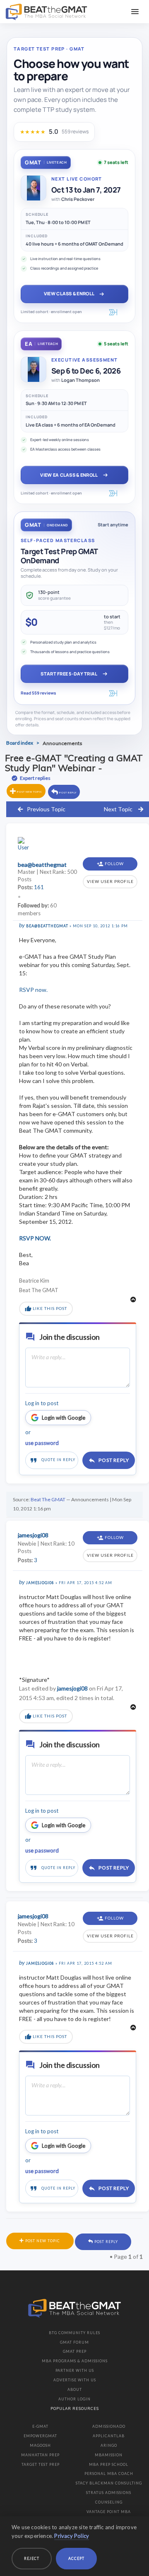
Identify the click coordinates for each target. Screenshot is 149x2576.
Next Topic (118, 809)
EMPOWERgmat (40, 2436)
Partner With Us (75, 2370)
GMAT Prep (75, 2351)
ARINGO (109, 2445)
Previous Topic (46, 809)
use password (42, 1443)
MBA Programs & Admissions (75, 2361)
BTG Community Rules (74, 2333)
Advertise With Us (75, 2380)
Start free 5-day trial (69, 674)
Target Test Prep (41, 2464)
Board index (20, 743)
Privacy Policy (72, 2536)
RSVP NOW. (35, 1238)
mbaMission (109, 2455)
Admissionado (109, 2426)
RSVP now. (33, 990)
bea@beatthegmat (47, 926)
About (75, 2389)
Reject (32, 2558)
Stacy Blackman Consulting (109, 2483)
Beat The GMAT (48, 1499)
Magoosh (40, 2445)
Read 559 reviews (38, 693)
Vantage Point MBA (109, 2512)
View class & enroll (69, 293)
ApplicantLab (109, 2436)
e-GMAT (40, 2426)
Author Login (74, 2399)
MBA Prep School (109, 2464)
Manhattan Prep (40, 2455)
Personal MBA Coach (109, 2473)
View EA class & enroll (69, 475)
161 (39, 887)
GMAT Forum (74, 2342)
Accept (76, 2558)
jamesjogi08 (40, 1583)
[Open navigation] (135, 12)
